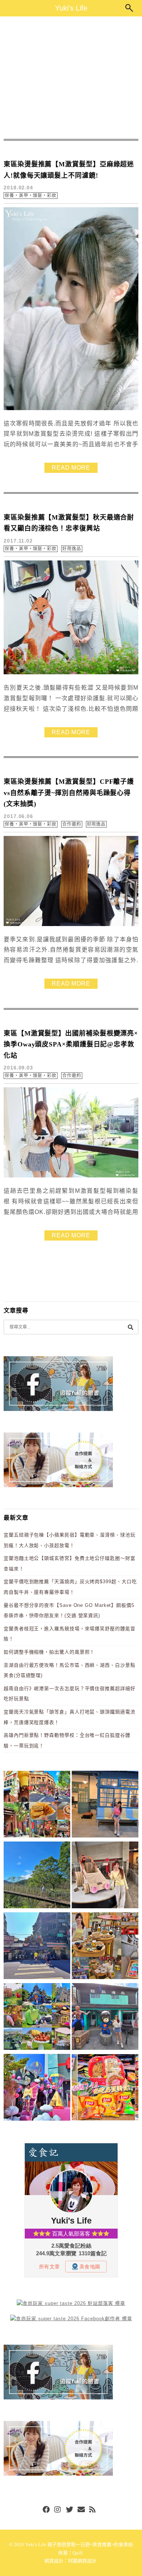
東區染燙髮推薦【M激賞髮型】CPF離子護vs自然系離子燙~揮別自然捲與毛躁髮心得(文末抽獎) (69, 793)
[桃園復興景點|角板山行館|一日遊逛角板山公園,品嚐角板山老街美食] (37, 1876)
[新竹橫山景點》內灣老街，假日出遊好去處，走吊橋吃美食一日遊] (105, 2018)
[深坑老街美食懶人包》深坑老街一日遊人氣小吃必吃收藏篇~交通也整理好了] (37, 1805)
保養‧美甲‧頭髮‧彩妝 (31, 196)
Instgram (58, 2510)
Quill (78, 2553)
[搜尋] (130, 1327)
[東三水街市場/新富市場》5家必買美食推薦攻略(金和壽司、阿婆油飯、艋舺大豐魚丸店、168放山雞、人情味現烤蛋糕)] (37, 1947)
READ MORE (71, 468)
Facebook (46, 2510)
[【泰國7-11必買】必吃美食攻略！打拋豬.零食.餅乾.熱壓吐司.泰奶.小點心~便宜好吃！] (105, 2089)
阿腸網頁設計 (82, 2561)
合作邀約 (72, 824)
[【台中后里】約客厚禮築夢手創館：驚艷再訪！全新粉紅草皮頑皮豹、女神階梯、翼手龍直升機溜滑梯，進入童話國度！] (37, 2089)
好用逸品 (72, 549)
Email (81, 2510)
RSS (93, 2510)
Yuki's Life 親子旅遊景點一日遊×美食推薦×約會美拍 (79, 2544)
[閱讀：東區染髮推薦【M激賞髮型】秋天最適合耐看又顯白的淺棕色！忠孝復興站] (71, 673)
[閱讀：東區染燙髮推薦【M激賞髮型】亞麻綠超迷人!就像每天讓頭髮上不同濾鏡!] (71, 408)
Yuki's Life (71, 8)
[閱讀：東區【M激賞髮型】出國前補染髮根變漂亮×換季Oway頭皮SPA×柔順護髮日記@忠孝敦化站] (71, 1176)
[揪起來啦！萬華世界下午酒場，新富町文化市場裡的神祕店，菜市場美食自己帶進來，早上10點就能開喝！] (105, 1947)
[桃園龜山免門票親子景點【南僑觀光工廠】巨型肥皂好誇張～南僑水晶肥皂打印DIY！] (105, 1876)
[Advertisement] (71, 78)
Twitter (70, 2510)
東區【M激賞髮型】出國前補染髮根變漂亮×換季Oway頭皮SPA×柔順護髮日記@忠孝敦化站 (71, 1044)
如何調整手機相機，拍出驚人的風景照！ (49, 1652)
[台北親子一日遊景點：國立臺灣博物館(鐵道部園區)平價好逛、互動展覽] (105, 1805)
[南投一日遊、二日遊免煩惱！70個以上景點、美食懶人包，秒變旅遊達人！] (37, 2018)
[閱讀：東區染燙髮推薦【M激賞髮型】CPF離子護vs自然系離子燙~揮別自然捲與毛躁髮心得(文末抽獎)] (71, 924)
